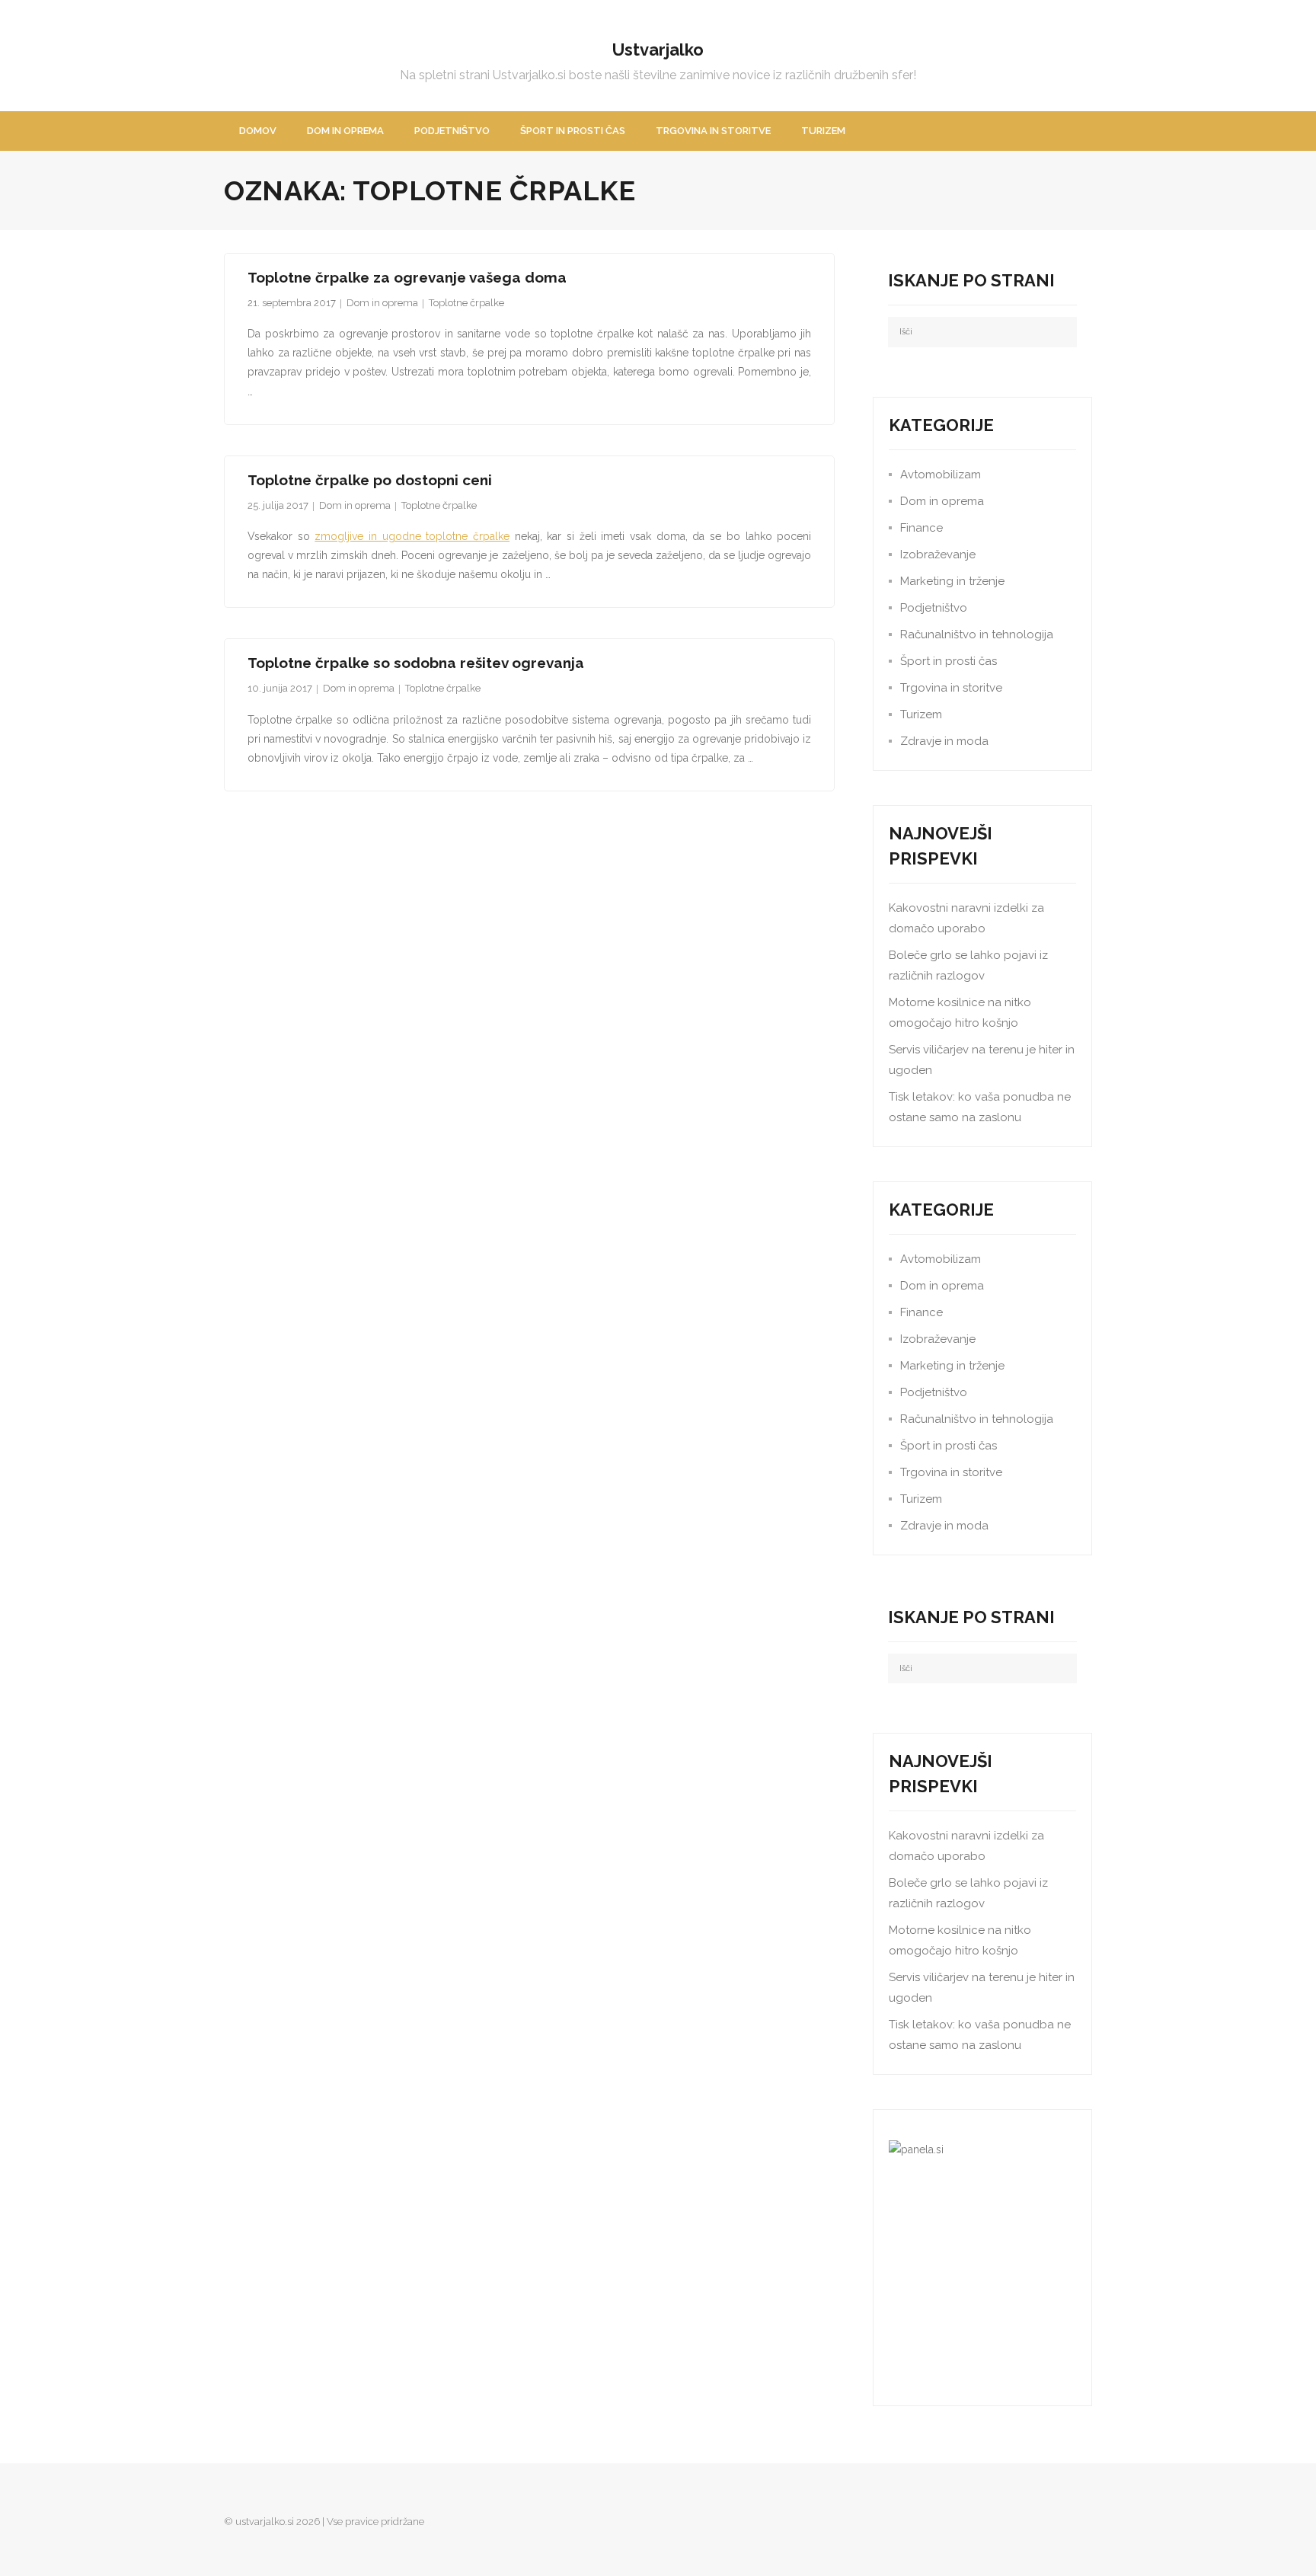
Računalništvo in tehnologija (977, 634)
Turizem (921, 714)
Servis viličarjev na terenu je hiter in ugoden (982, 1060)
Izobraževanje (938, 555)
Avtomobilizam (941, 475)
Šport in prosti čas (949, 661)
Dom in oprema (382, 303)
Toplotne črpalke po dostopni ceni (370, 480)
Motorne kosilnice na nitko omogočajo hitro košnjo (960, 1013)
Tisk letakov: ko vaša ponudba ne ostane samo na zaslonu (980, 1107)
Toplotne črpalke (466, 303)
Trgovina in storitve (951, 688)
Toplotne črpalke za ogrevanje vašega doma (407, 277)
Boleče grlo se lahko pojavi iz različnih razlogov (968, 965)
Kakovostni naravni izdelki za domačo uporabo (966, 918)
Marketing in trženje (952, 581)
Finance (922, 528)
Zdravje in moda (944, 741)
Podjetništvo (934, 608)
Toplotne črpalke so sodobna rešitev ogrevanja (416, 663)
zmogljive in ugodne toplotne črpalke (412, 536)
